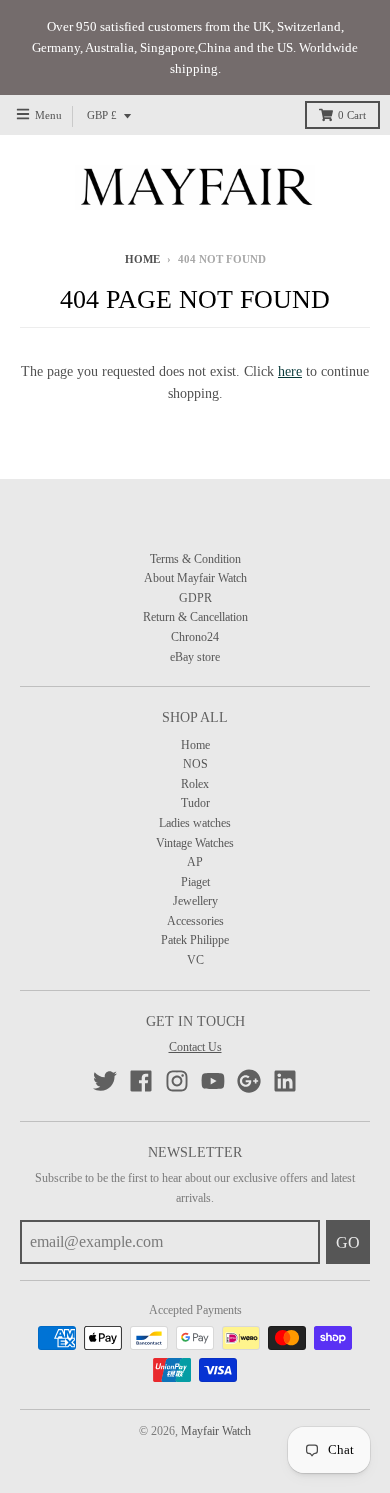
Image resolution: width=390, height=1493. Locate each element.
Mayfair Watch (216, 1431)
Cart (352, 115)
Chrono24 (195, 637)
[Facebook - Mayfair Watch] (141, 1081)
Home (142, 259)
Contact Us (195, 1047)
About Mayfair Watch (195, 578)
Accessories (195, 921)
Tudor (195, 803)
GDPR (195, 598)
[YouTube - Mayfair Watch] (213, 1081)
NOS (195, 764)
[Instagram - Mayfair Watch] (177, 1081)
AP (195, 862)
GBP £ (102, 115)
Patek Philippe (195, 940)
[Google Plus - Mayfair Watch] (249, 1081)
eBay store (195, 657)
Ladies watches (195, 823)
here (290, 371)
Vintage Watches (195, 843)
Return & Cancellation (195, 617)
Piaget (195, 882)
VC (195, 960)
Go (348, 1242)
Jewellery (195, 901)
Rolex (195, 784)
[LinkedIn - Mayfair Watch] (285, 1081)
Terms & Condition (195, 559)
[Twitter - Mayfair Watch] (105, 1081)
